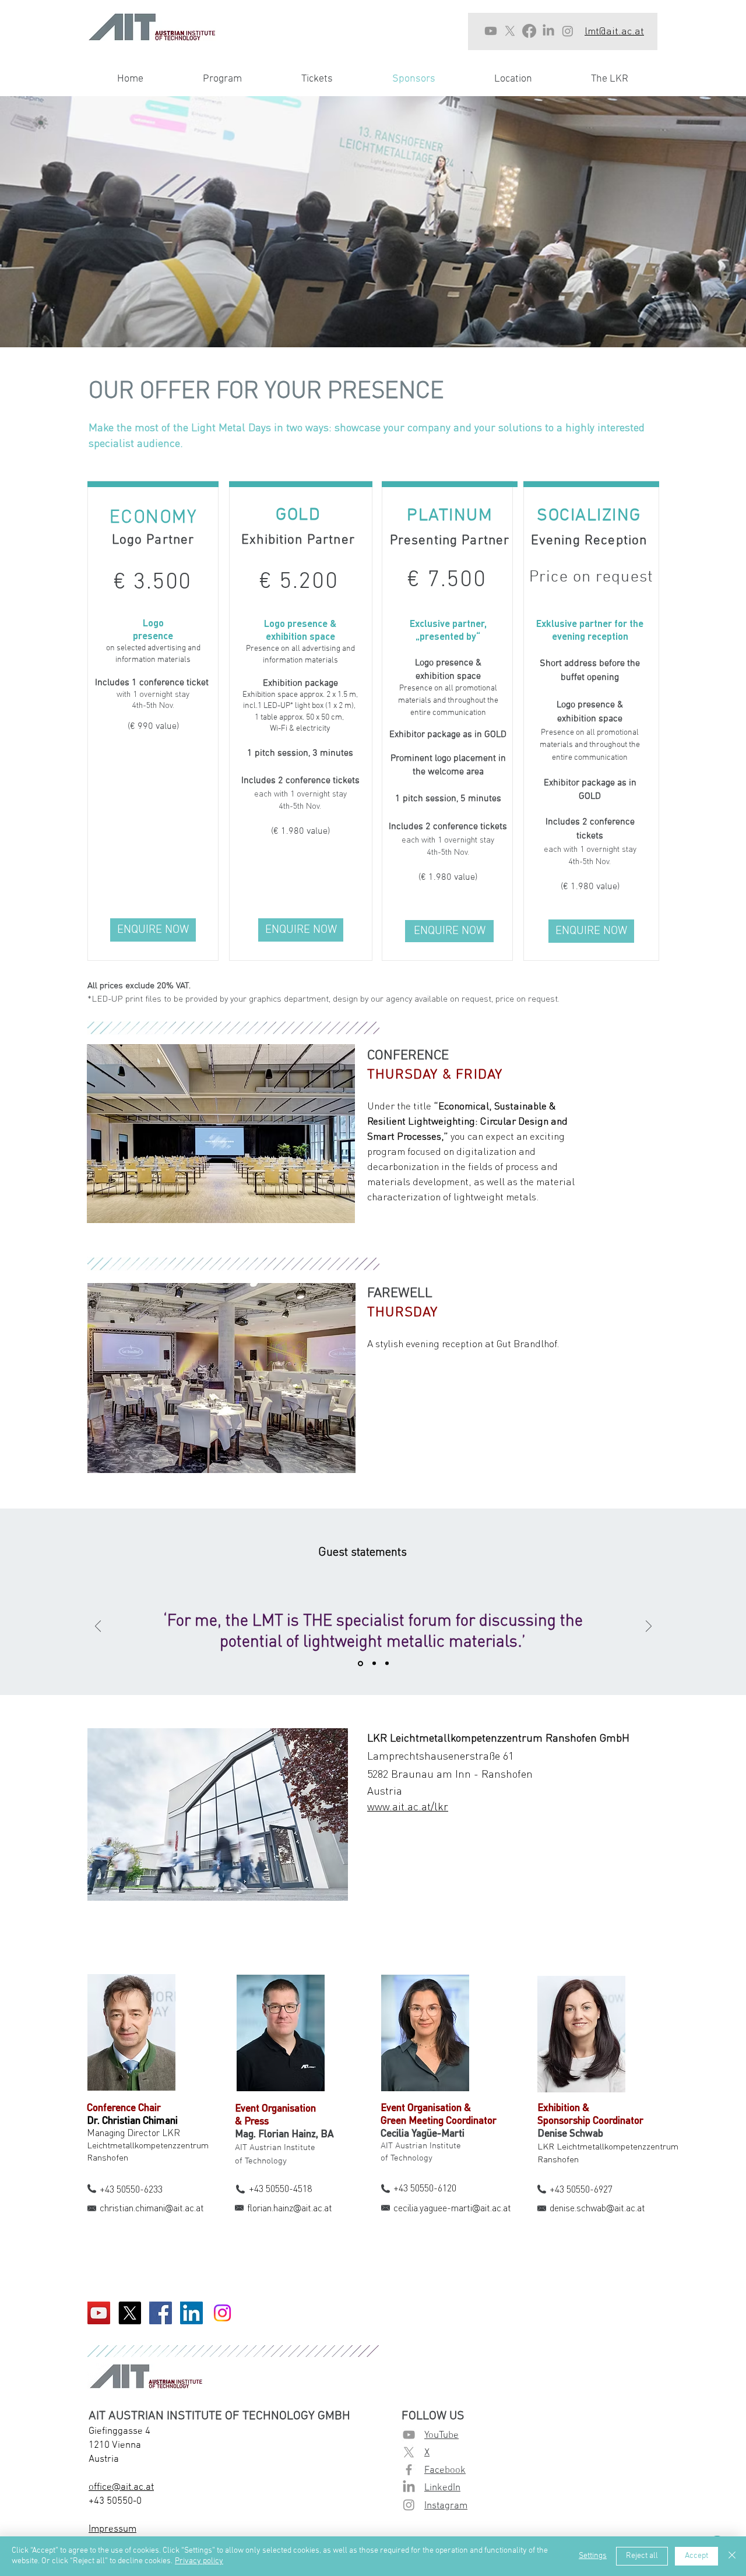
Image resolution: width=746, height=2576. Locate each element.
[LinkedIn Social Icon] (191, 2313)
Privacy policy (199, 2561)
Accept (696, 2556)
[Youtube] (491, 31)
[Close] (732, 2556)
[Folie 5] (387, 1664)
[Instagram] (568, 31)
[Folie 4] (374, 1664)
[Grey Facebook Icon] (409, 2470)
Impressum (112, 2529)
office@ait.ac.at (121, 2487)
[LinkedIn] (548, 31)
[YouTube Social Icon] (99, 2313)
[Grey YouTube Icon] (409, 2435)
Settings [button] (593, 2556)
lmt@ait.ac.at (614, 30)
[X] (510, 31)
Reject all (642, 2556)
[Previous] (98, 1627)
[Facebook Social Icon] (161, 2313)
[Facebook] (529, 31)
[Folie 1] (360, 1663)
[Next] (649, 1627)
